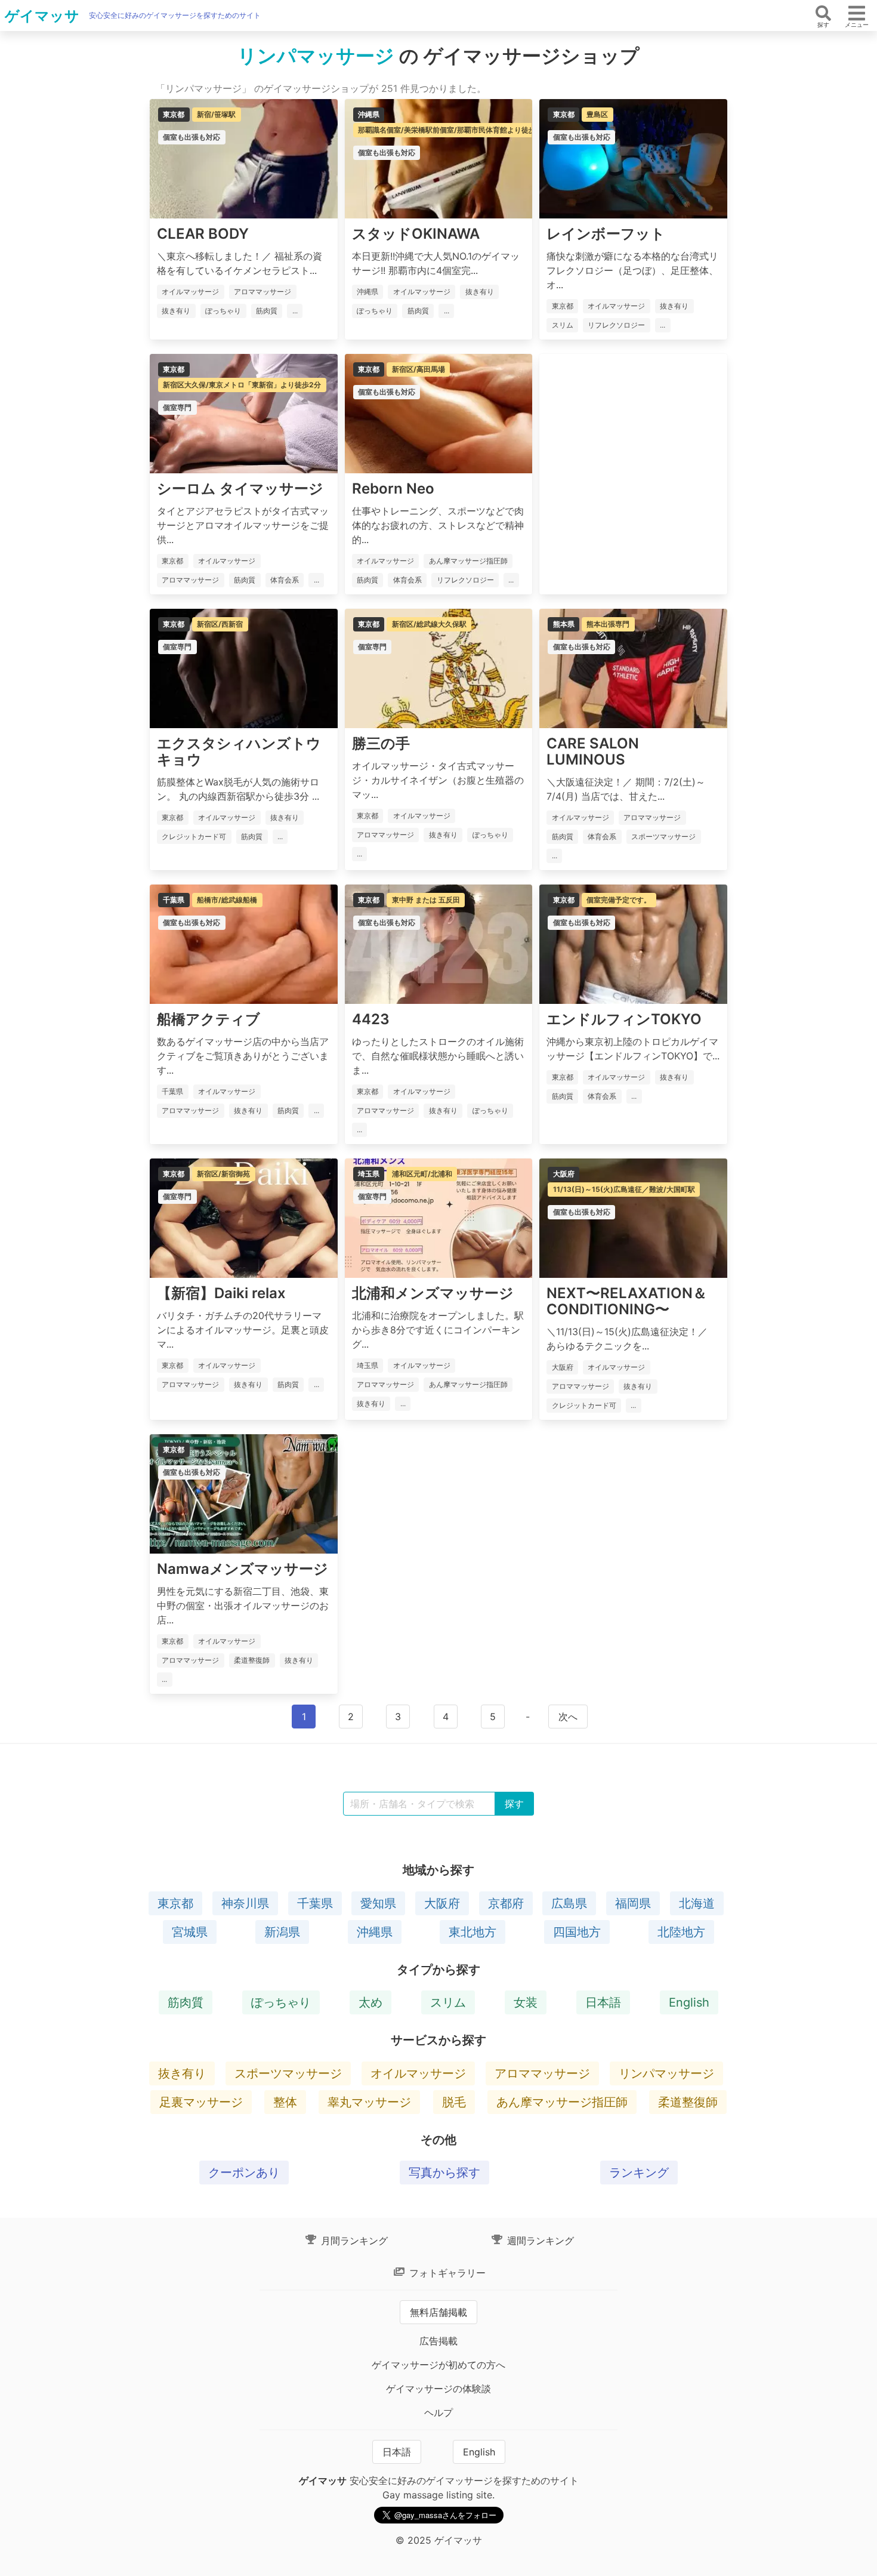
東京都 (175, 1903)
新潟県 (282, 1932)
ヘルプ (438, 2412)
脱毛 (454, 2102)
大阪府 (442, 1903)
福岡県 (633, 1903)
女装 (526, 2002)
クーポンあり (244, 2173)
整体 (285, 2102)
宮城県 (190, 1932)
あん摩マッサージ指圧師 (562, 2102)
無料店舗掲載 (438, 2312)
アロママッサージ (542, 2073)
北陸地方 (681, 1932)
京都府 (506, 1903)
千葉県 (315, 1903)
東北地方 (473, 1932)
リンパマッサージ (666, 2073)
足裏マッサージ (201, 2102)
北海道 (697, 1903)
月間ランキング (353, 2241)
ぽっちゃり (281, 2002)
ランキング (639, 2173)
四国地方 (577, 1932)
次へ (568, 1717)
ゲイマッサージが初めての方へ (438, 2365)
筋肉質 (186, 2002)
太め (370, 2002)
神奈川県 (245, 1903)
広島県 (569, 1903)
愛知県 (378, 1903)
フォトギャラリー (446, 2273)
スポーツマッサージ (288, 2073)
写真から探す (444, 2173)
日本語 (603, 2002)
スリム (448, 2002)
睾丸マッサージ (369, 2102)
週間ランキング (539, 2241)
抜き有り (182, 2073)
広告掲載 (438, 2341)
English (689, 2002)
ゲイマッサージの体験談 (438, 2389)
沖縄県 (375, 1932)
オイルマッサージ (418, 2073)
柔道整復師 (688, 2102)
